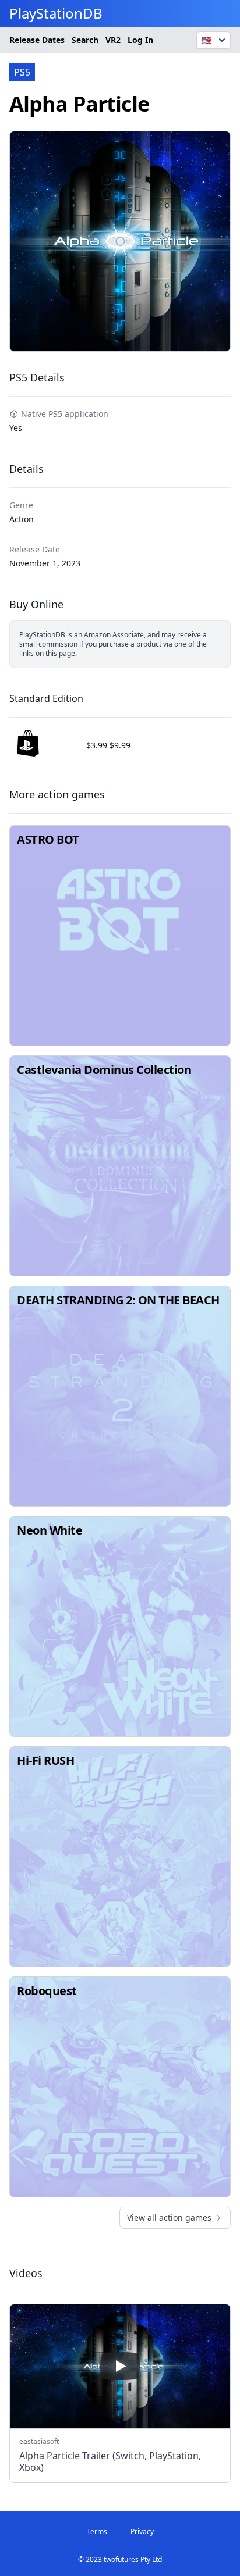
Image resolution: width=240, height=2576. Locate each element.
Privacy (142, 2532)
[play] (120, 2366)
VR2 (113, 40)
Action (22, 519)
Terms (97, 2532)
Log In (140, 40)
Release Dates (37, 40)
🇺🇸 (207, 40)
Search (85, 40)
